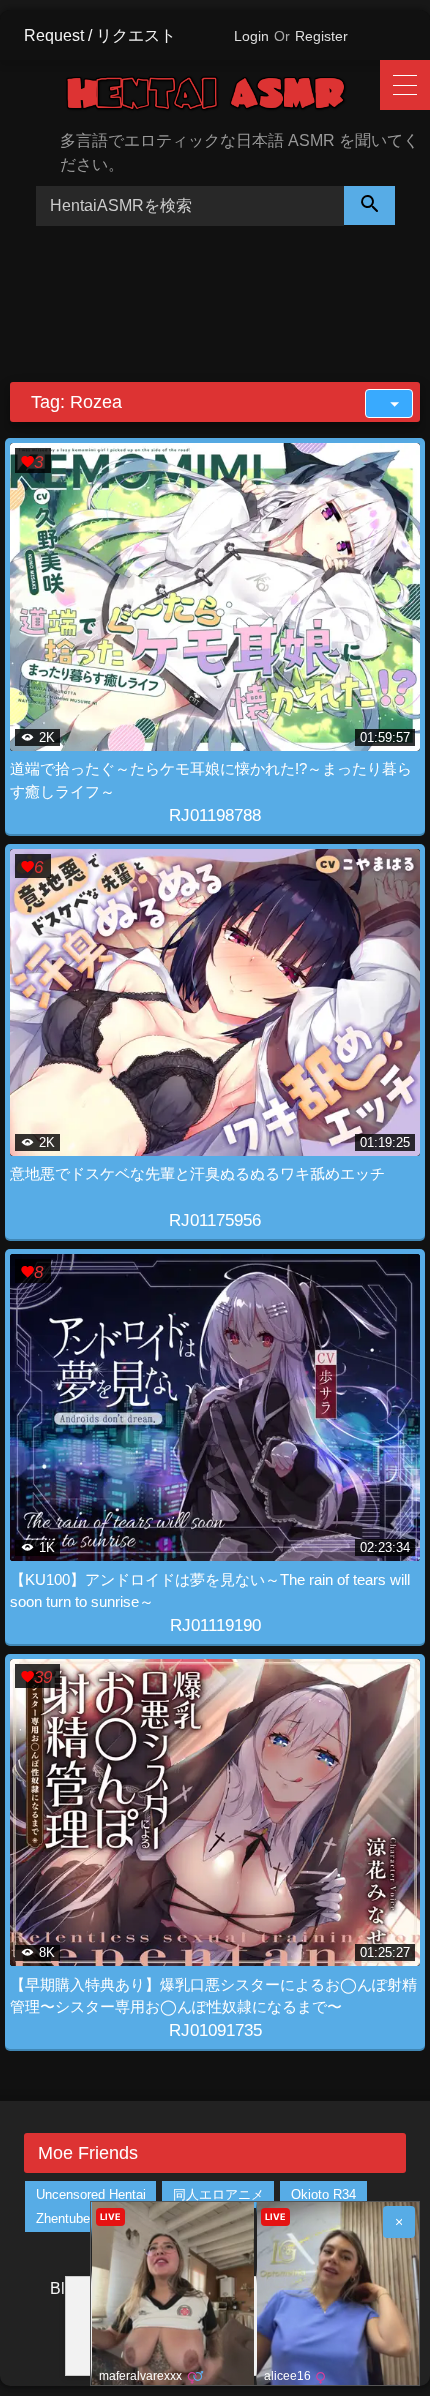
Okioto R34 (323, 2194)
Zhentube (63, 2218)
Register (321, 36)
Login (251, 36)
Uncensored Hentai (91, 2194)
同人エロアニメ (218, 2194)
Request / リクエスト (100, 35)
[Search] (370, 205)
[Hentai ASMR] (222, 97)
